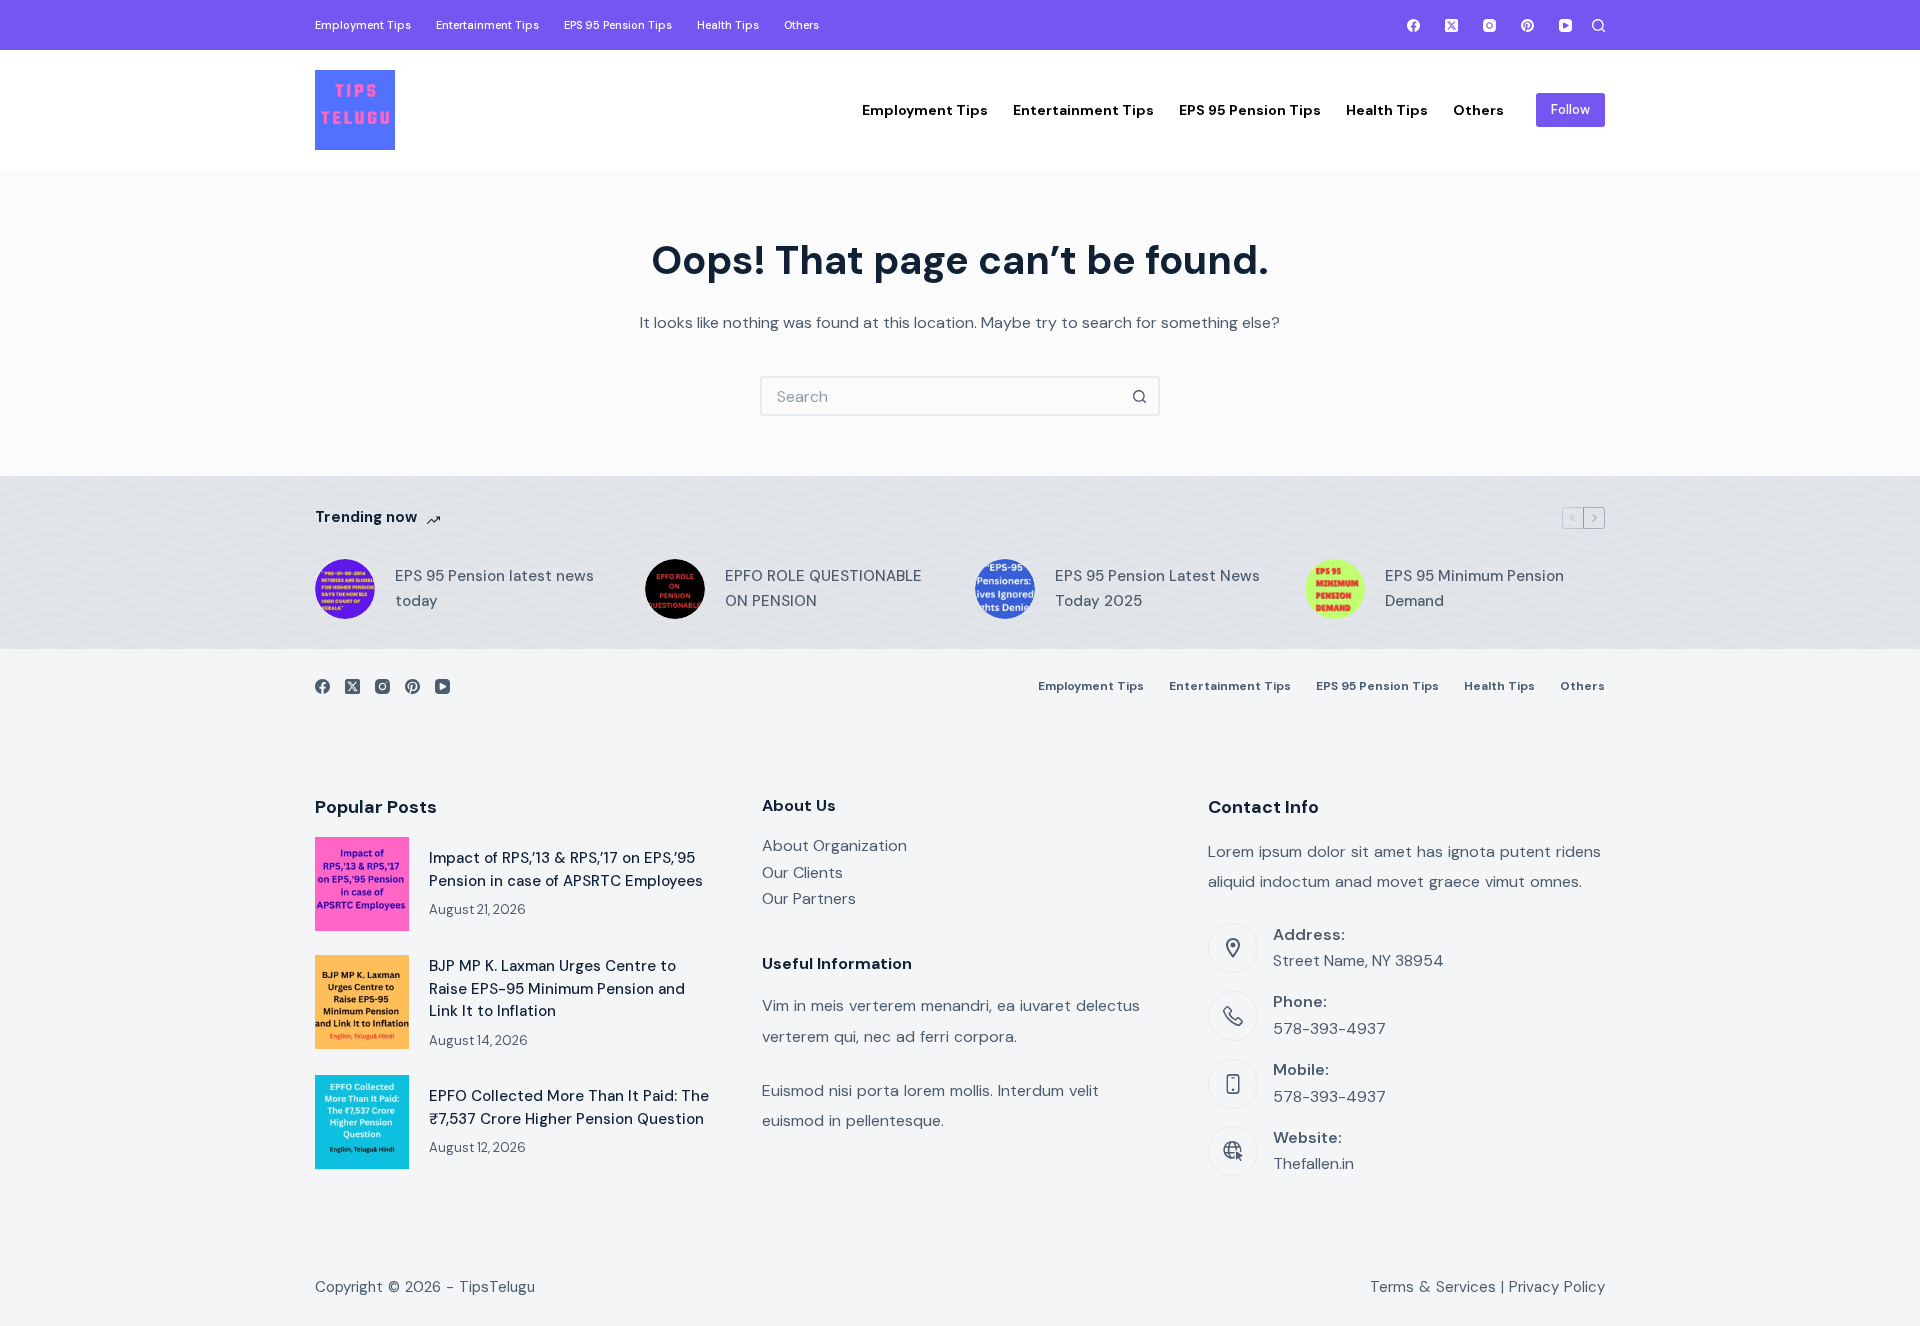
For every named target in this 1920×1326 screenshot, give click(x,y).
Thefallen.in (1313, 1163)
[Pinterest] (1527, 25)
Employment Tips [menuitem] (363, 25)
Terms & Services (1433, 1287)
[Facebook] (1413, 25)
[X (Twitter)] (1451, 25)
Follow (1570, 109)
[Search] (1598, 25)
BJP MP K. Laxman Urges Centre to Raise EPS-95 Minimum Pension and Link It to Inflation (557, 988)
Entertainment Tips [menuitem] (487, 25)
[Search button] (1140, 396)
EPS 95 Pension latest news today (494, 588)
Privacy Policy (1557, 1287)
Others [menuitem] (801, 25)
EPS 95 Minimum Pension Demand (1474, 588)
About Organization (834, 845)
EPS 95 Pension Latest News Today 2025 (1157, 588)
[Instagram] (1489, 25)
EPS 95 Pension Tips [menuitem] (618, 25)
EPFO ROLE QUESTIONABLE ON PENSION (823, 588)
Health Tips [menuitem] (728, 25)
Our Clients (802, 872)
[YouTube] (1565, 25)
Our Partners (809, 898)
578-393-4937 (1329, 1028)
